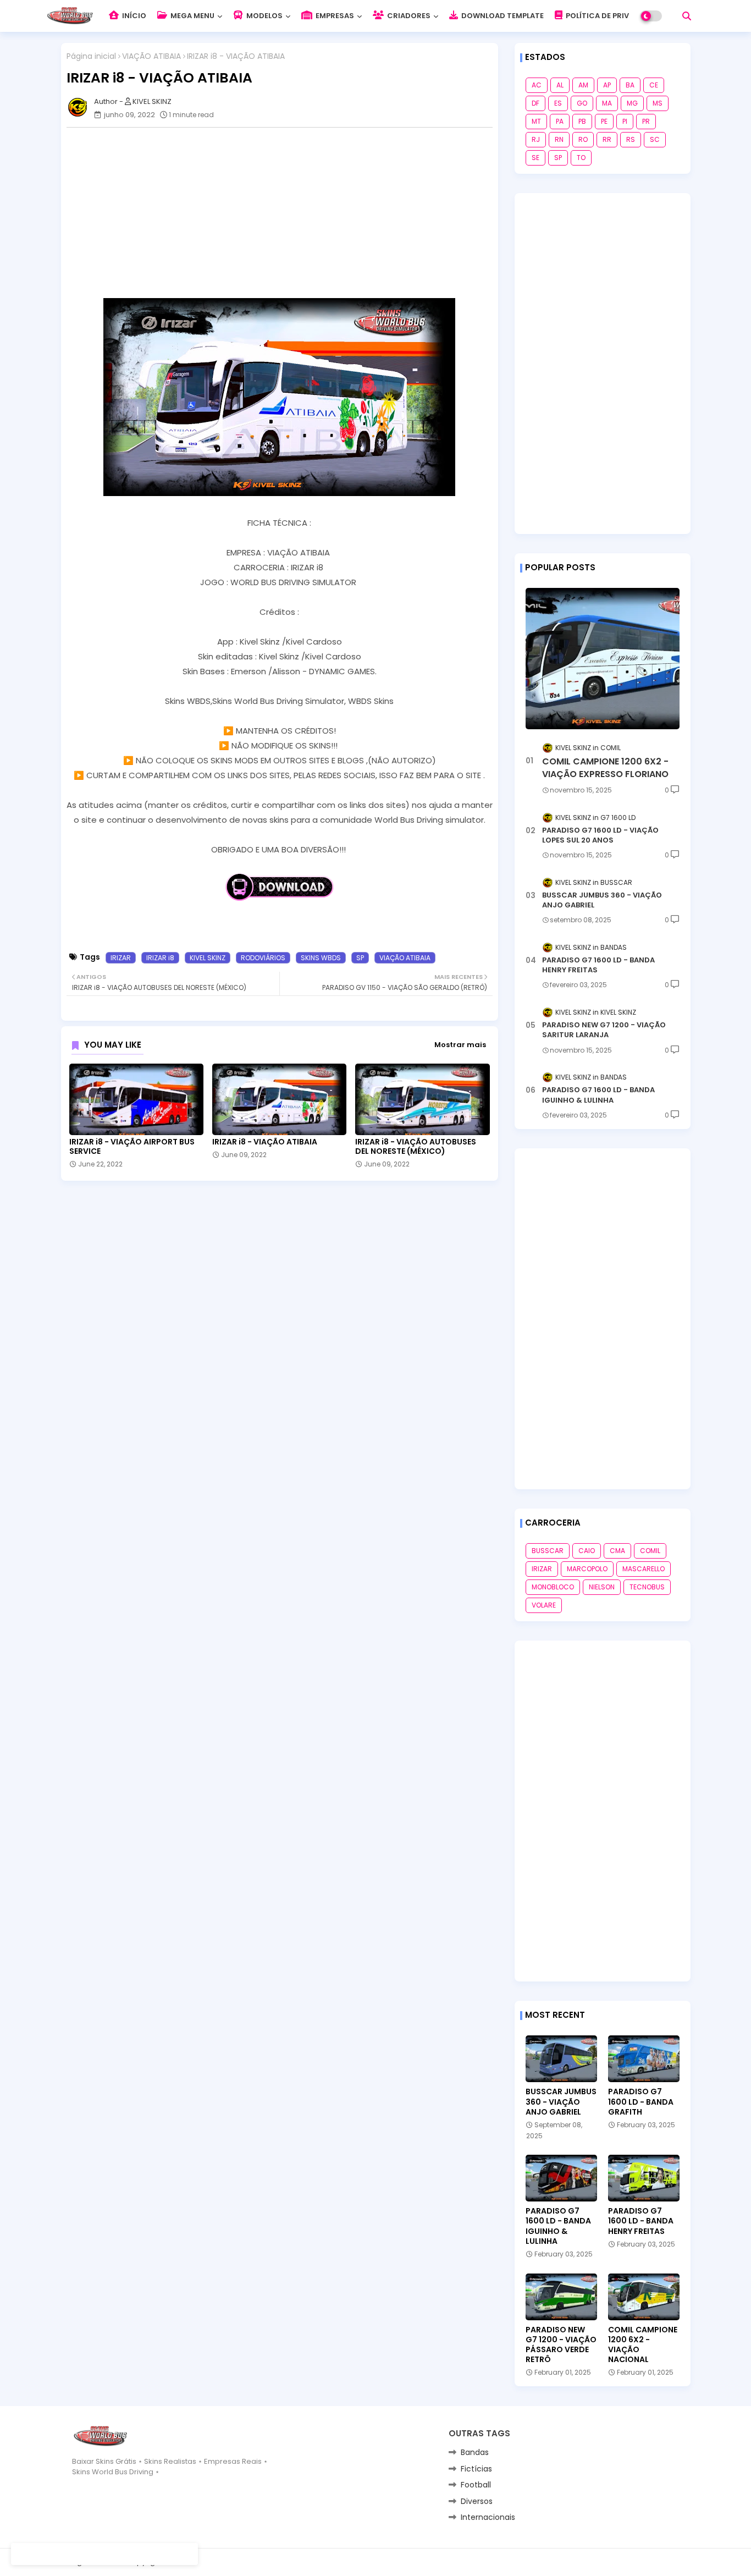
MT (536, 121)
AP (607, 85)
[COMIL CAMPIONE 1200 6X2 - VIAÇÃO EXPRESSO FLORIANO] (603, 659)
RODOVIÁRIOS (263, 958)
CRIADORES (408, 16)
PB (582, 121)
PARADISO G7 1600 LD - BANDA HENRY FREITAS (598, 965)
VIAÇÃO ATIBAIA (151, 56)
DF (535, 103)
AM (583, 85)
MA (607, 103)
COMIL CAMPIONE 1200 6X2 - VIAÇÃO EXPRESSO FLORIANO (605, 768)
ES (558, 103)
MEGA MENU (192, 16)
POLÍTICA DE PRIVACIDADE (613, 16)
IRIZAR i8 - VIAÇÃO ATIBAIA (265, 1142)
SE (535, 158)
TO (581, 158)
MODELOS (264, 16)
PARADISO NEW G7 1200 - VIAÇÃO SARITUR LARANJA (604, 1030)
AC (537, 85)
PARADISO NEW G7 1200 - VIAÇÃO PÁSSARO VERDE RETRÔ (561, 2345)
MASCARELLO (644, 1569)
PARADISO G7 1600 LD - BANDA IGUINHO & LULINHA (598, 1095)
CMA (617, 1551)
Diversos (477, 2501)
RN (559, 139)
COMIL (650, 1551)
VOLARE (544, 1605)
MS (658, 103)
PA (560, 121)
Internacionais (488, 2517)
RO (583, 139)
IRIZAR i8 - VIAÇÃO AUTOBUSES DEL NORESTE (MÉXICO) (416, 1147)
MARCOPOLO (587, 1569)
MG (632, 103)
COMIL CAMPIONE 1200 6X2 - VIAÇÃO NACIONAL (643, 2345)
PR (646, 121)
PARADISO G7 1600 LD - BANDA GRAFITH (641, 2102)
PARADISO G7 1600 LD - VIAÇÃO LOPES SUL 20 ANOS (600, 835)
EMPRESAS (334, 16)
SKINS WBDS (321, 958)
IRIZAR (121, 958)
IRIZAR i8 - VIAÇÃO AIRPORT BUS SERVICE (132, 1147)
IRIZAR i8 (160, 958)
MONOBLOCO (553, 1587)
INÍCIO (133, 16)
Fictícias (476, 2469)
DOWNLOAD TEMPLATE (502, 16)
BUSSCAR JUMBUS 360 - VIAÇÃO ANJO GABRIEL (602, 900)
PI (625, 121)
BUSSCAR (548, 1551)
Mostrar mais (460, 1045)
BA (630, 85)
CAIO (587, 1551)
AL (560, 85)
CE (654, 85)
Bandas (475, 2452)
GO (582, 103)
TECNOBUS (647, 1587)
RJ (536, 139)
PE (604, 121)
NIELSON (602, 1587)
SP (360, 958)
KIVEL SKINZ (208, 958)
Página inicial (91, 56)
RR (607, 139)
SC (655, 139)
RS (631, 139)
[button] (687, 16)
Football (476, 2485)
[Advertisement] (285, 213)
